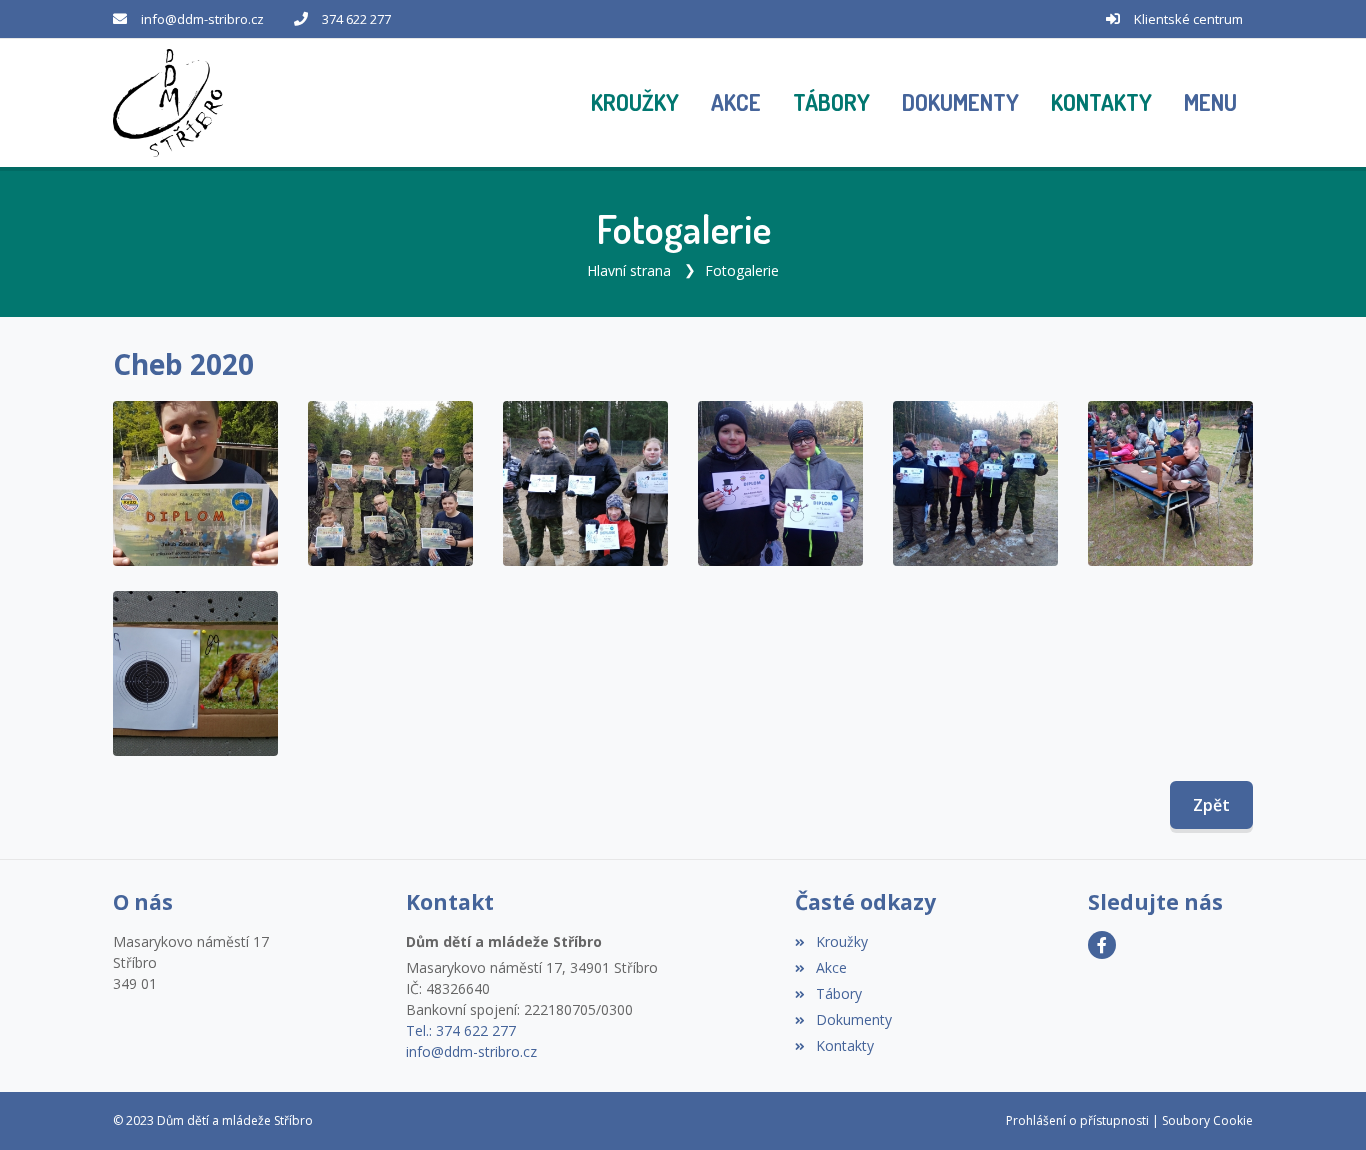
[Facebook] (1102, 945)
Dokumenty (853, 1019)
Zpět (1211, 805)
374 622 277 (356, 19)
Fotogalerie (742, 270)
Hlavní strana (629, 270)
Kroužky (841, 941)
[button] (1210, 103)
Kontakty (844, 1045)
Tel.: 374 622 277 (461, 1030)
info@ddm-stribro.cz (202, 19)
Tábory (838, 993)
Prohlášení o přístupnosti (1077, 1120)
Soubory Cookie (1207, 1120)
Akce (831, 967)
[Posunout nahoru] (1321, 1105)
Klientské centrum (1188, 19)
